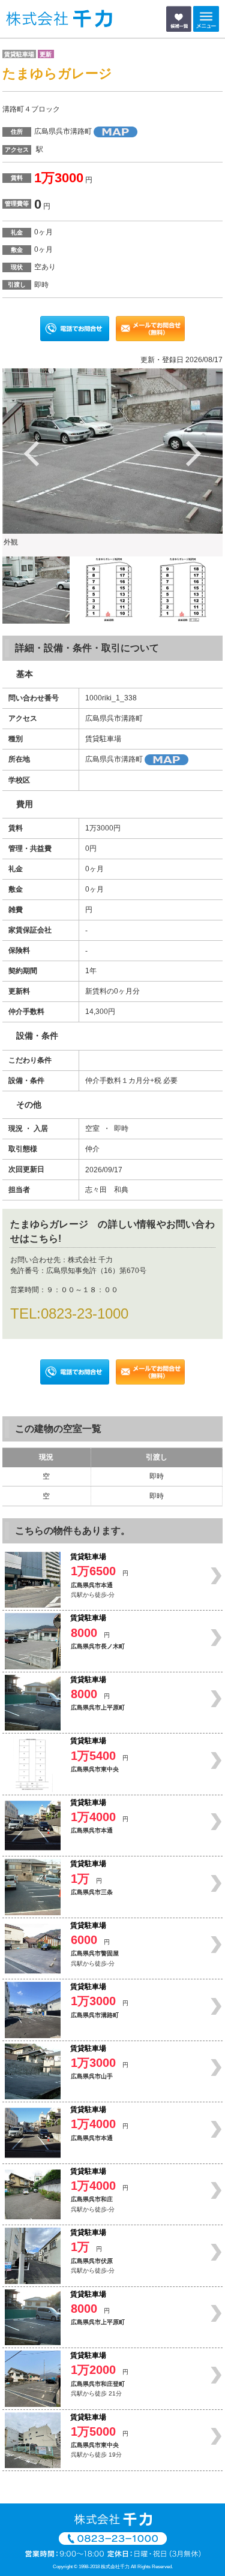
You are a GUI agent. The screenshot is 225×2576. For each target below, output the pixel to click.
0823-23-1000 (85, 1313)
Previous (32, 453)
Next (193, 453)
